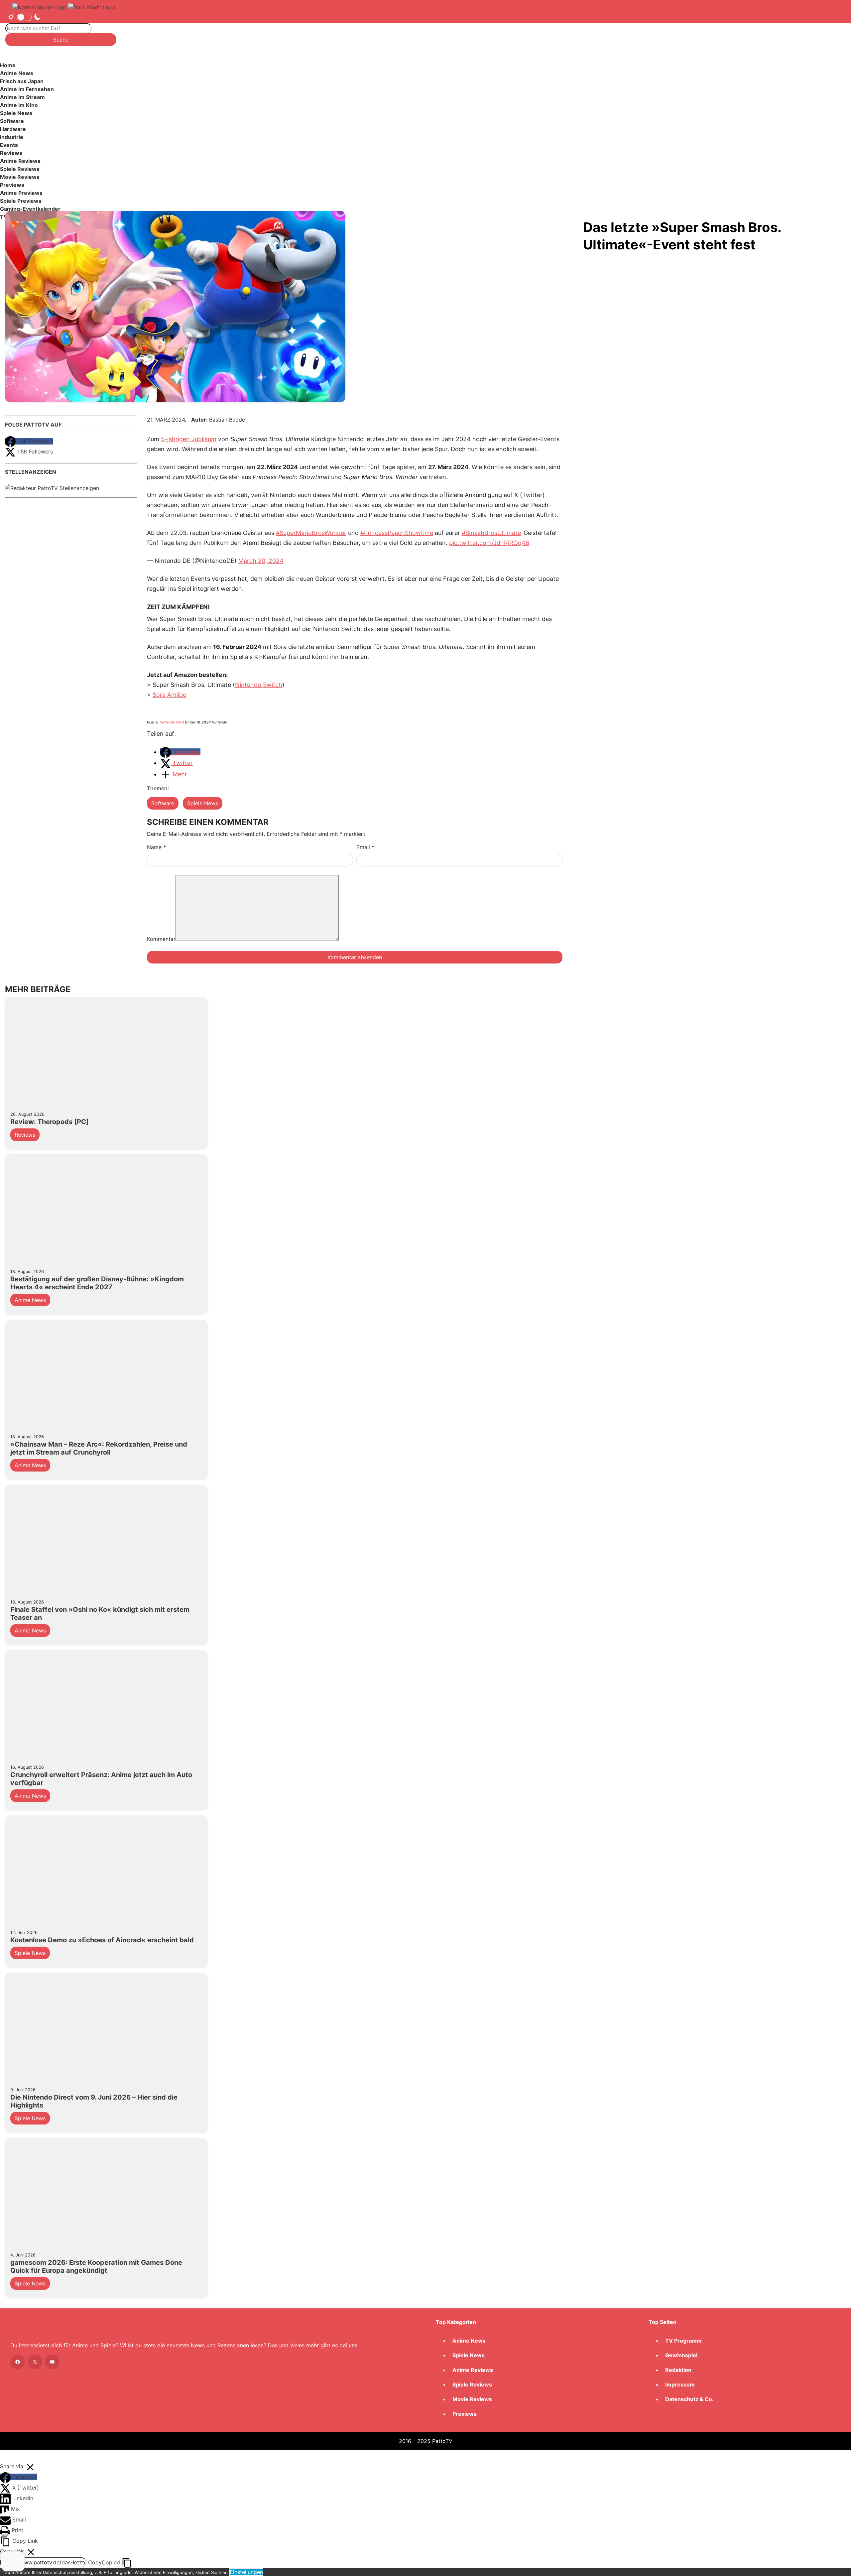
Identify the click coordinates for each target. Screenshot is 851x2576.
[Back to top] (7, 2455)
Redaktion (678, 2370)
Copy (104, 2562)
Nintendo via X (172, 722)
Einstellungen (246, 2572)
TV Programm (683, 2341)
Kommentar (161, 939)
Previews (12, 185)
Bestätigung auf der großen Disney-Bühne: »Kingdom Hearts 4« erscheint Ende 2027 (97, 1283)
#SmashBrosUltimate (491, 533)
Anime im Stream (22, 97)
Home (8, 65)
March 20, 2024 (261, 561)
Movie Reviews (20, 177)
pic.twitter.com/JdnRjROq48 (489, 543)
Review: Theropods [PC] (50, 1122)
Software (12, 121)
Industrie (12, 137)
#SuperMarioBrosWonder (311, 533)
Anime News (17, 73)
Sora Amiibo (170, 695)
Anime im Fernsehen (27, 89)
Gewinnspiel (681, 2355)
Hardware (13, 129)
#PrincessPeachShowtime (397, 533)
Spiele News (16, 113)
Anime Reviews (20, 161)
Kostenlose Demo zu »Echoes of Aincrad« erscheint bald (102, 1940)
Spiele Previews (21, 201)
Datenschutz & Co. (689, 2399)
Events (9, 145)
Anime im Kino (19, 105)
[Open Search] (50, 17)
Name (156, 847)
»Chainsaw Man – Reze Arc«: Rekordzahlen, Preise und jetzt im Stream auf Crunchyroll (99, 1448)
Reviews (11, 153)
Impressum (680, 2384)
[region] (425, 144)
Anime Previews (21, 193)
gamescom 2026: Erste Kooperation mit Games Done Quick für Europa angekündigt (96, 2266)
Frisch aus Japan (22, 81)
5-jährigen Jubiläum (189, 439)
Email (365, 847)
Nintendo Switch (259, 685)
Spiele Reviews (20, 169)
